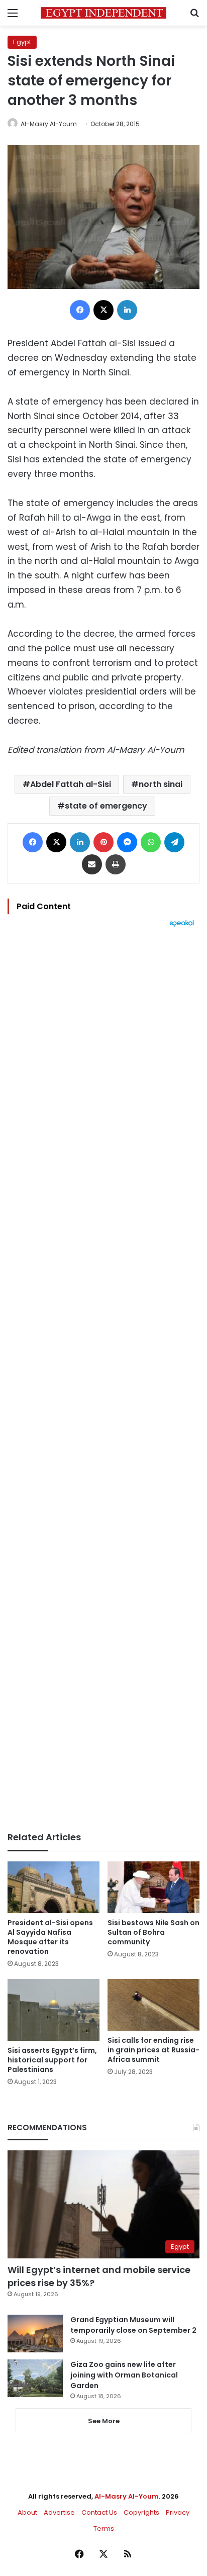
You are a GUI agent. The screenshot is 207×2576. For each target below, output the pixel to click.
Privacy (178, 2512)
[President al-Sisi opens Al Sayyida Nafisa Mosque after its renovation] (54, 1887)
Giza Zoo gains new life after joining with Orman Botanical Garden (124, 2375)
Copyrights (141, 2512)
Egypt (22, 42)
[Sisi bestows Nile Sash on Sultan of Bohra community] (153, 1887)
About (27, 2512)
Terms (104, 2529)
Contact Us (99, 2512)
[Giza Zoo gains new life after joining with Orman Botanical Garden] (35, 2378)
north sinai (161, 784)
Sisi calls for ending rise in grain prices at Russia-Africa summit (153, 2050)
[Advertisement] (103, 1379)
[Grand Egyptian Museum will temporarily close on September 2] (35, 2334)
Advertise (59, 2512)
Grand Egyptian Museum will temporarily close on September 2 (133, 2325)
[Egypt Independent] (103, 13)
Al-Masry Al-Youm (49, 124)
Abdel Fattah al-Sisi (71, 784)
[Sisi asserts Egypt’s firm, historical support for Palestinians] (54, 2010)
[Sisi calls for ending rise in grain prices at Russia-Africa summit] (153, 2005)
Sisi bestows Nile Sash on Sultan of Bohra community (153, 1932)
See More (104, 2421)
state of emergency (106, 806)
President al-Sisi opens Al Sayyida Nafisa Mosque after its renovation (50, 1937)
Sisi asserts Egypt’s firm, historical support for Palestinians (52, 2060)
